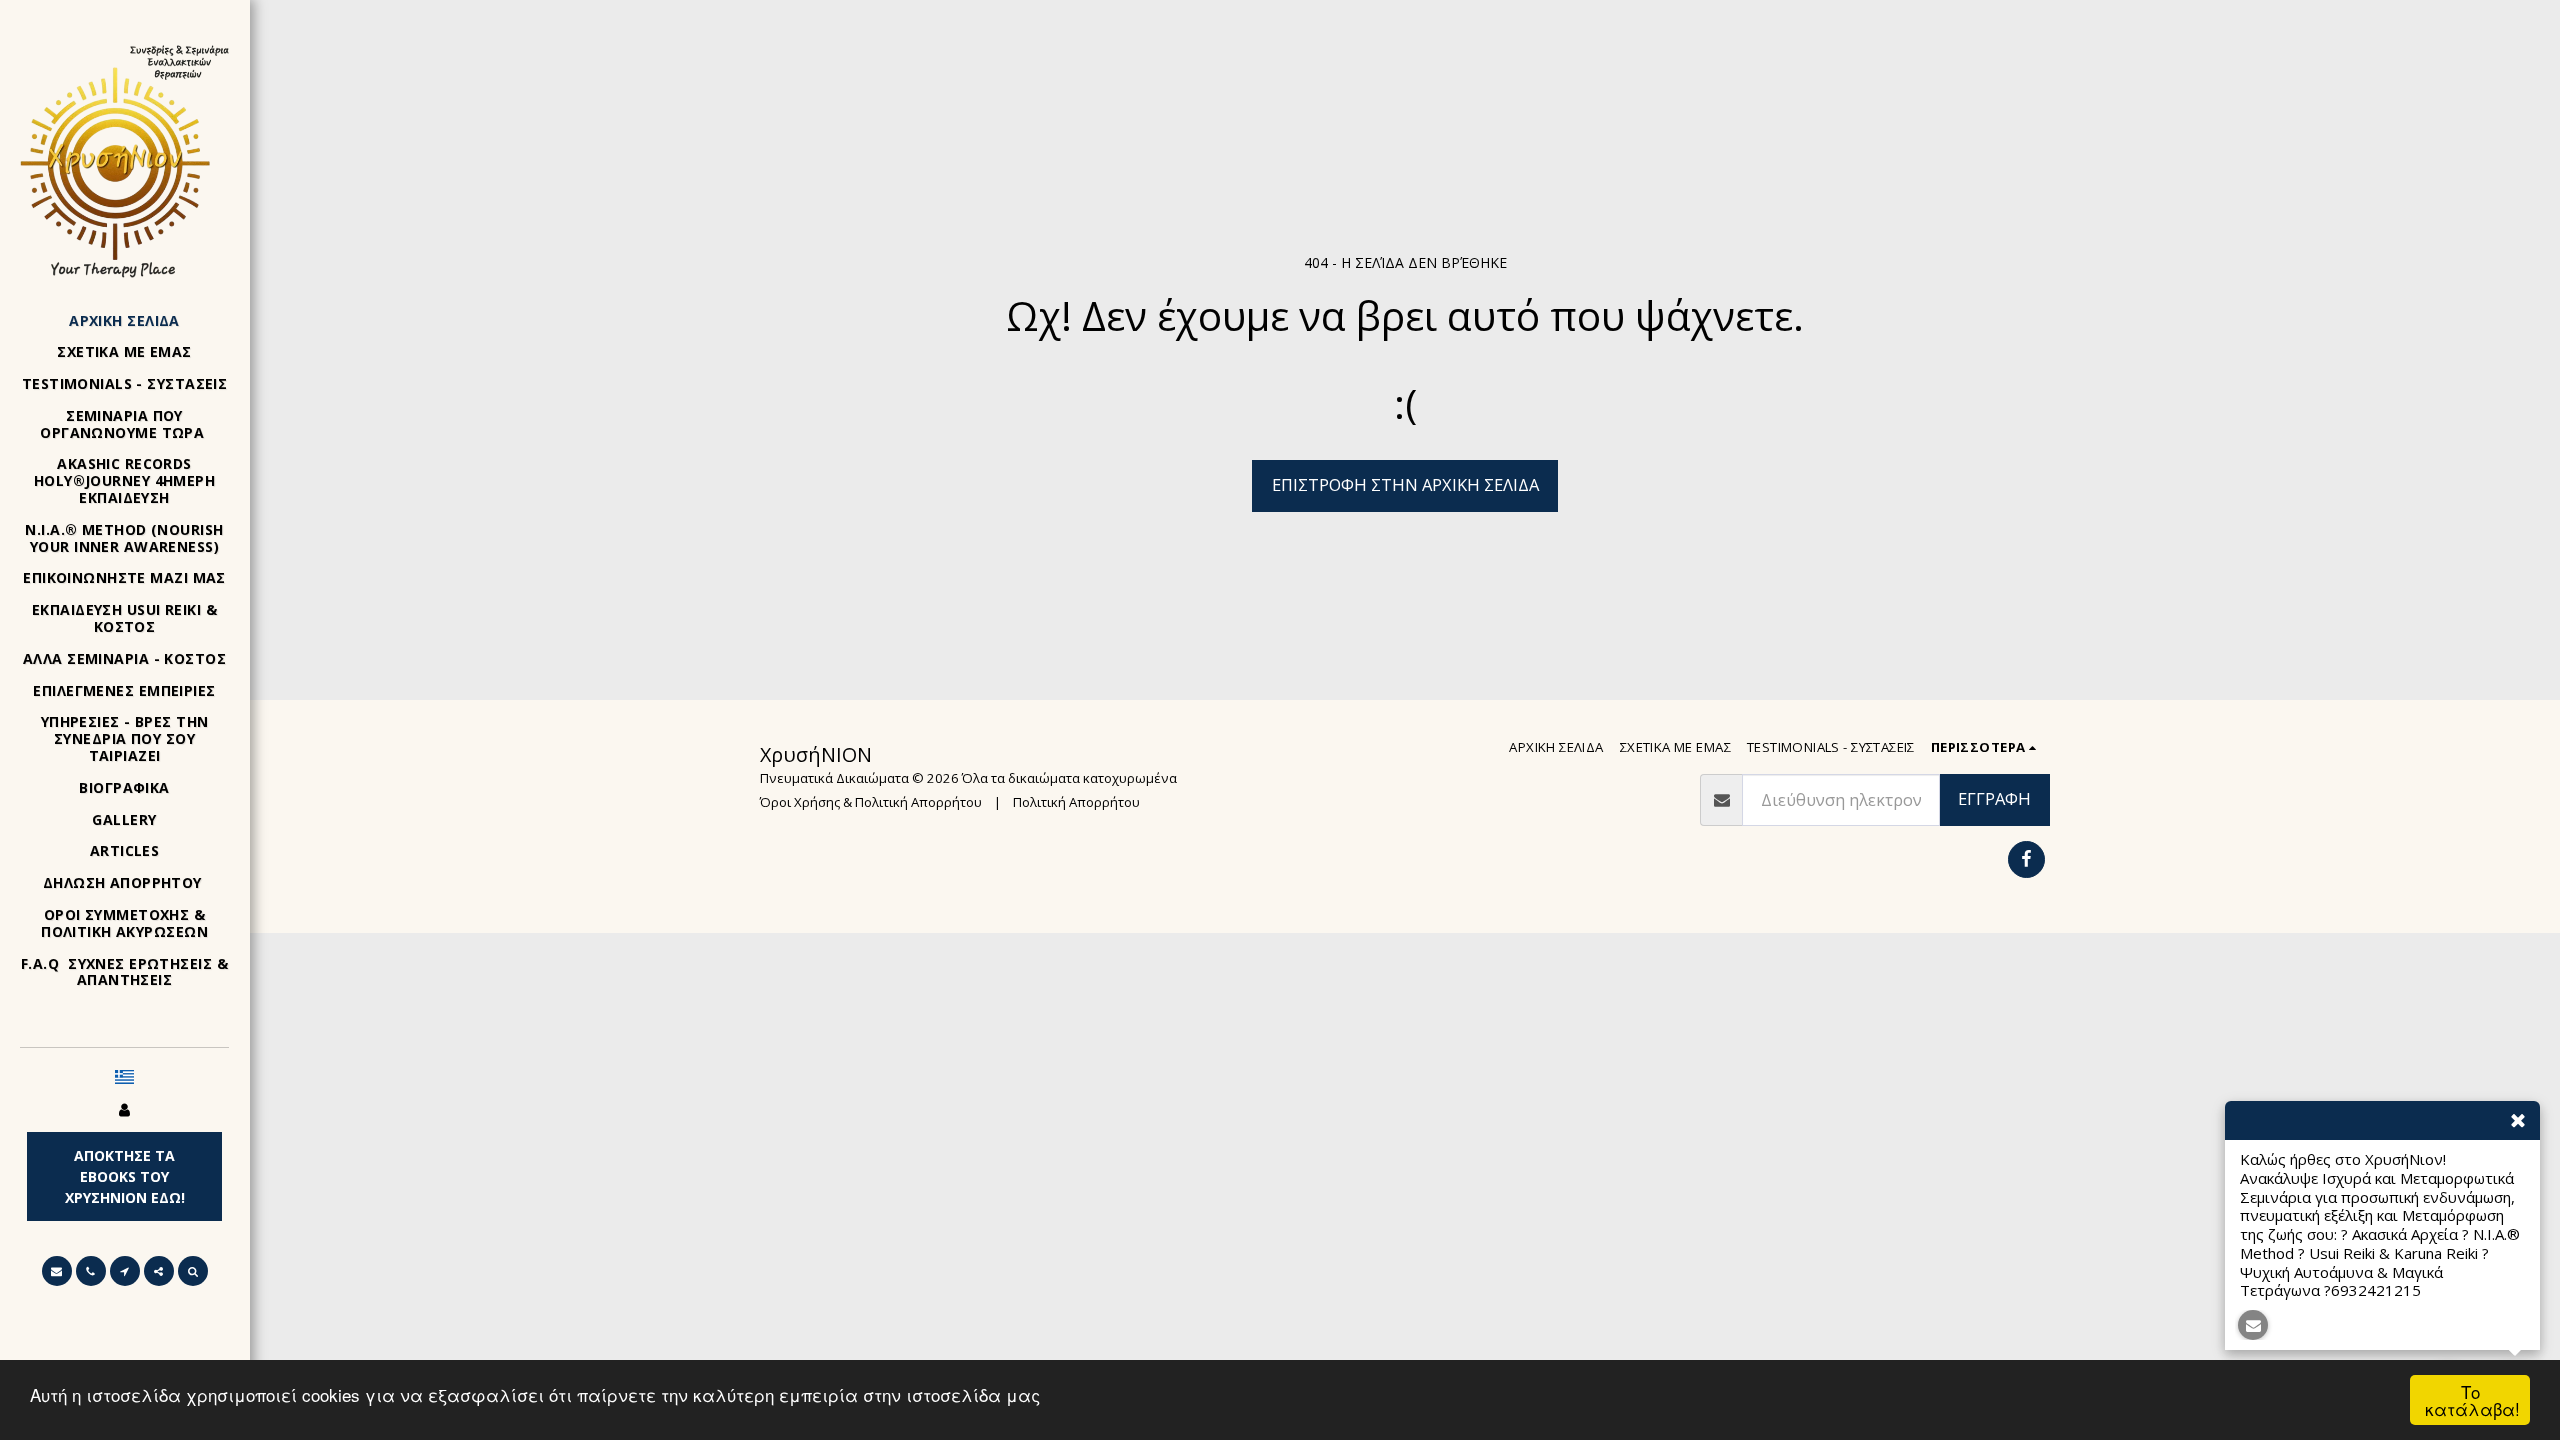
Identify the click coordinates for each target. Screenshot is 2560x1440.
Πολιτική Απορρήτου (1076, 802)
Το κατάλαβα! (2472, 1400)
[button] (57, 1271)
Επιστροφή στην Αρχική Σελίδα (1405, 484)
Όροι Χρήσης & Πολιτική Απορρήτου (871, 802)
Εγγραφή (1994, 798)
